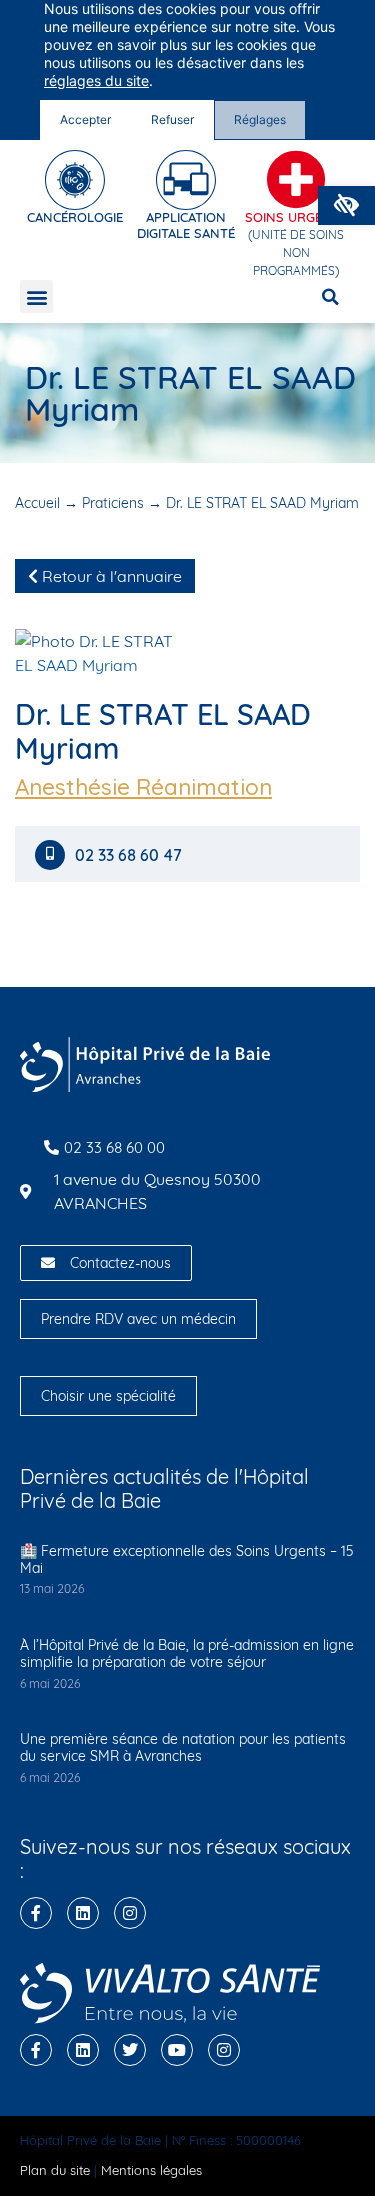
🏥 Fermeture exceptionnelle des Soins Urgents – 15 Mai (187, 1559)
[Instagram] (130, 1913)
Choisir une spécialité (108, 1396)
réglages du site (96, 80)
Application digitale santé (186, 225)
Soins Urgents (296, 217)
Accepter (85, 119)
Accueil (37, 503)
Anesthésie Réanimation (143, 787)
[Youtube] (177, 2050)
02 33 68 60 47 (130, 855)
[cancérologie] (75, 180)
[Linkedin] (83, 1913)
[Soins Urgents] (296, 180)
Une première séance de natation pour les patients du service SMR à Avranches (183, 1747)
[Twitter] (130, 2050)
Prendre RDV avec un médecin (138, 1319)
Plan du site (55, 2170)
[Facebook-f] (36, 1913)
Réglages (260, 119)
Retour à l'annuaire (110, 576)
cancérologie (75, 217)
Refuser (172, 119)
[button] (346, 205)
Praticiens (113, 503)
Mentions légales (151, 2170)
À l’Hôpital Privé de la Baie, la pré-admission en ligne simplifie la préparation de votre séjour (187, 1653)
